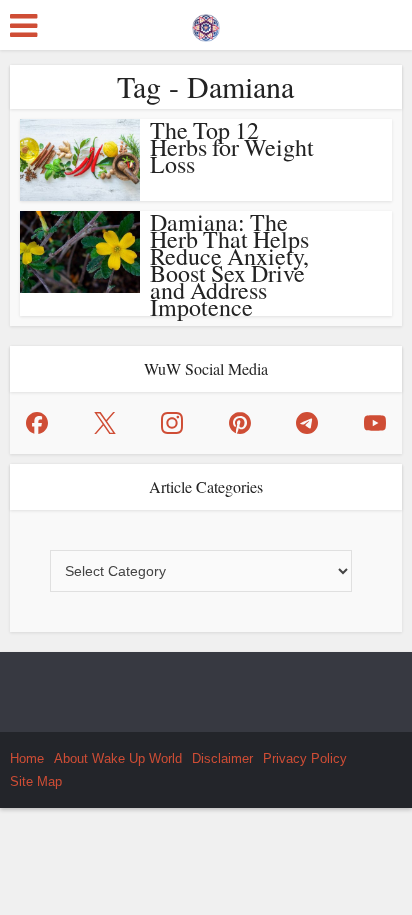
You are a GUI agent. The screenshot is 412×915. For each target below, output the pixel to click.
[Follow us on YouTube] (375, 423)
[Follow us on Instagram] (172, 423)
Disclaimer (222, 758)
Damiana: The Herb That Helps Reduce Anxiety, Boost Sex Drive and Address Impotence (229, 264)
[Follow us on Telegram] (307, 423)
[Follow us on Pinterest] (240, 423)
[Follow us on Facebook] (37, 423)
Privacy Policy (305, 758)
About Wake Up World (118, 758)
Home (27, 758)
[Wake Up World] (206, 23)
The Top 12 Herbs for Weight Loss (232, 147)
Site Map (36, 781)
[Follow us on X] (105, 423)
